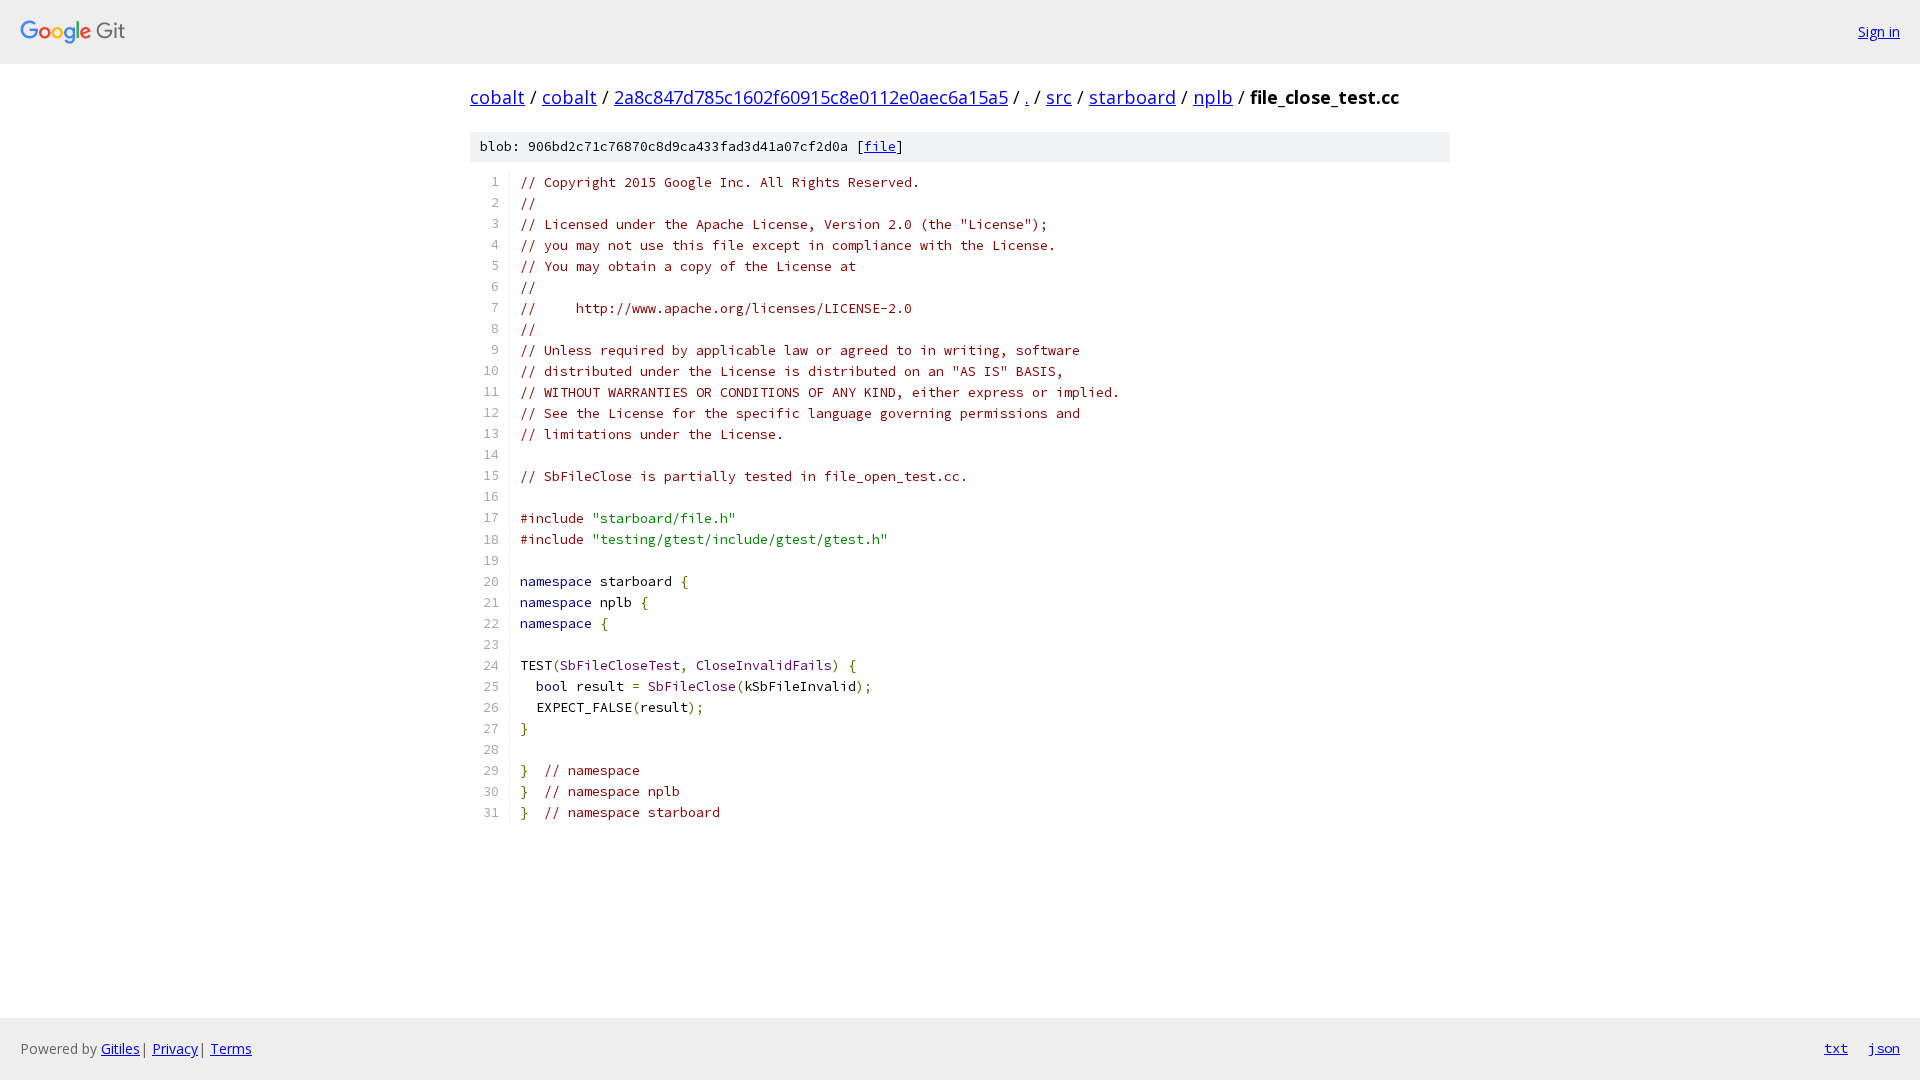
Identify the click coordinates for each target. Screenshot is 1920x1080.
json (1884, 1048)
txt (1836, 1048)
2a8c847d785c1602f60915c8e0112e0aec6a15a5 (811, 97)
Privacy (175, 1048)
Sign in (1879, 31)
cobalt (497, 97)
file (880, 146)
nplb (1213, 97)
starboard (1132, 97)
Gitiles (120, 1048)
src (1059, 97)
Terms (231, 1048)
